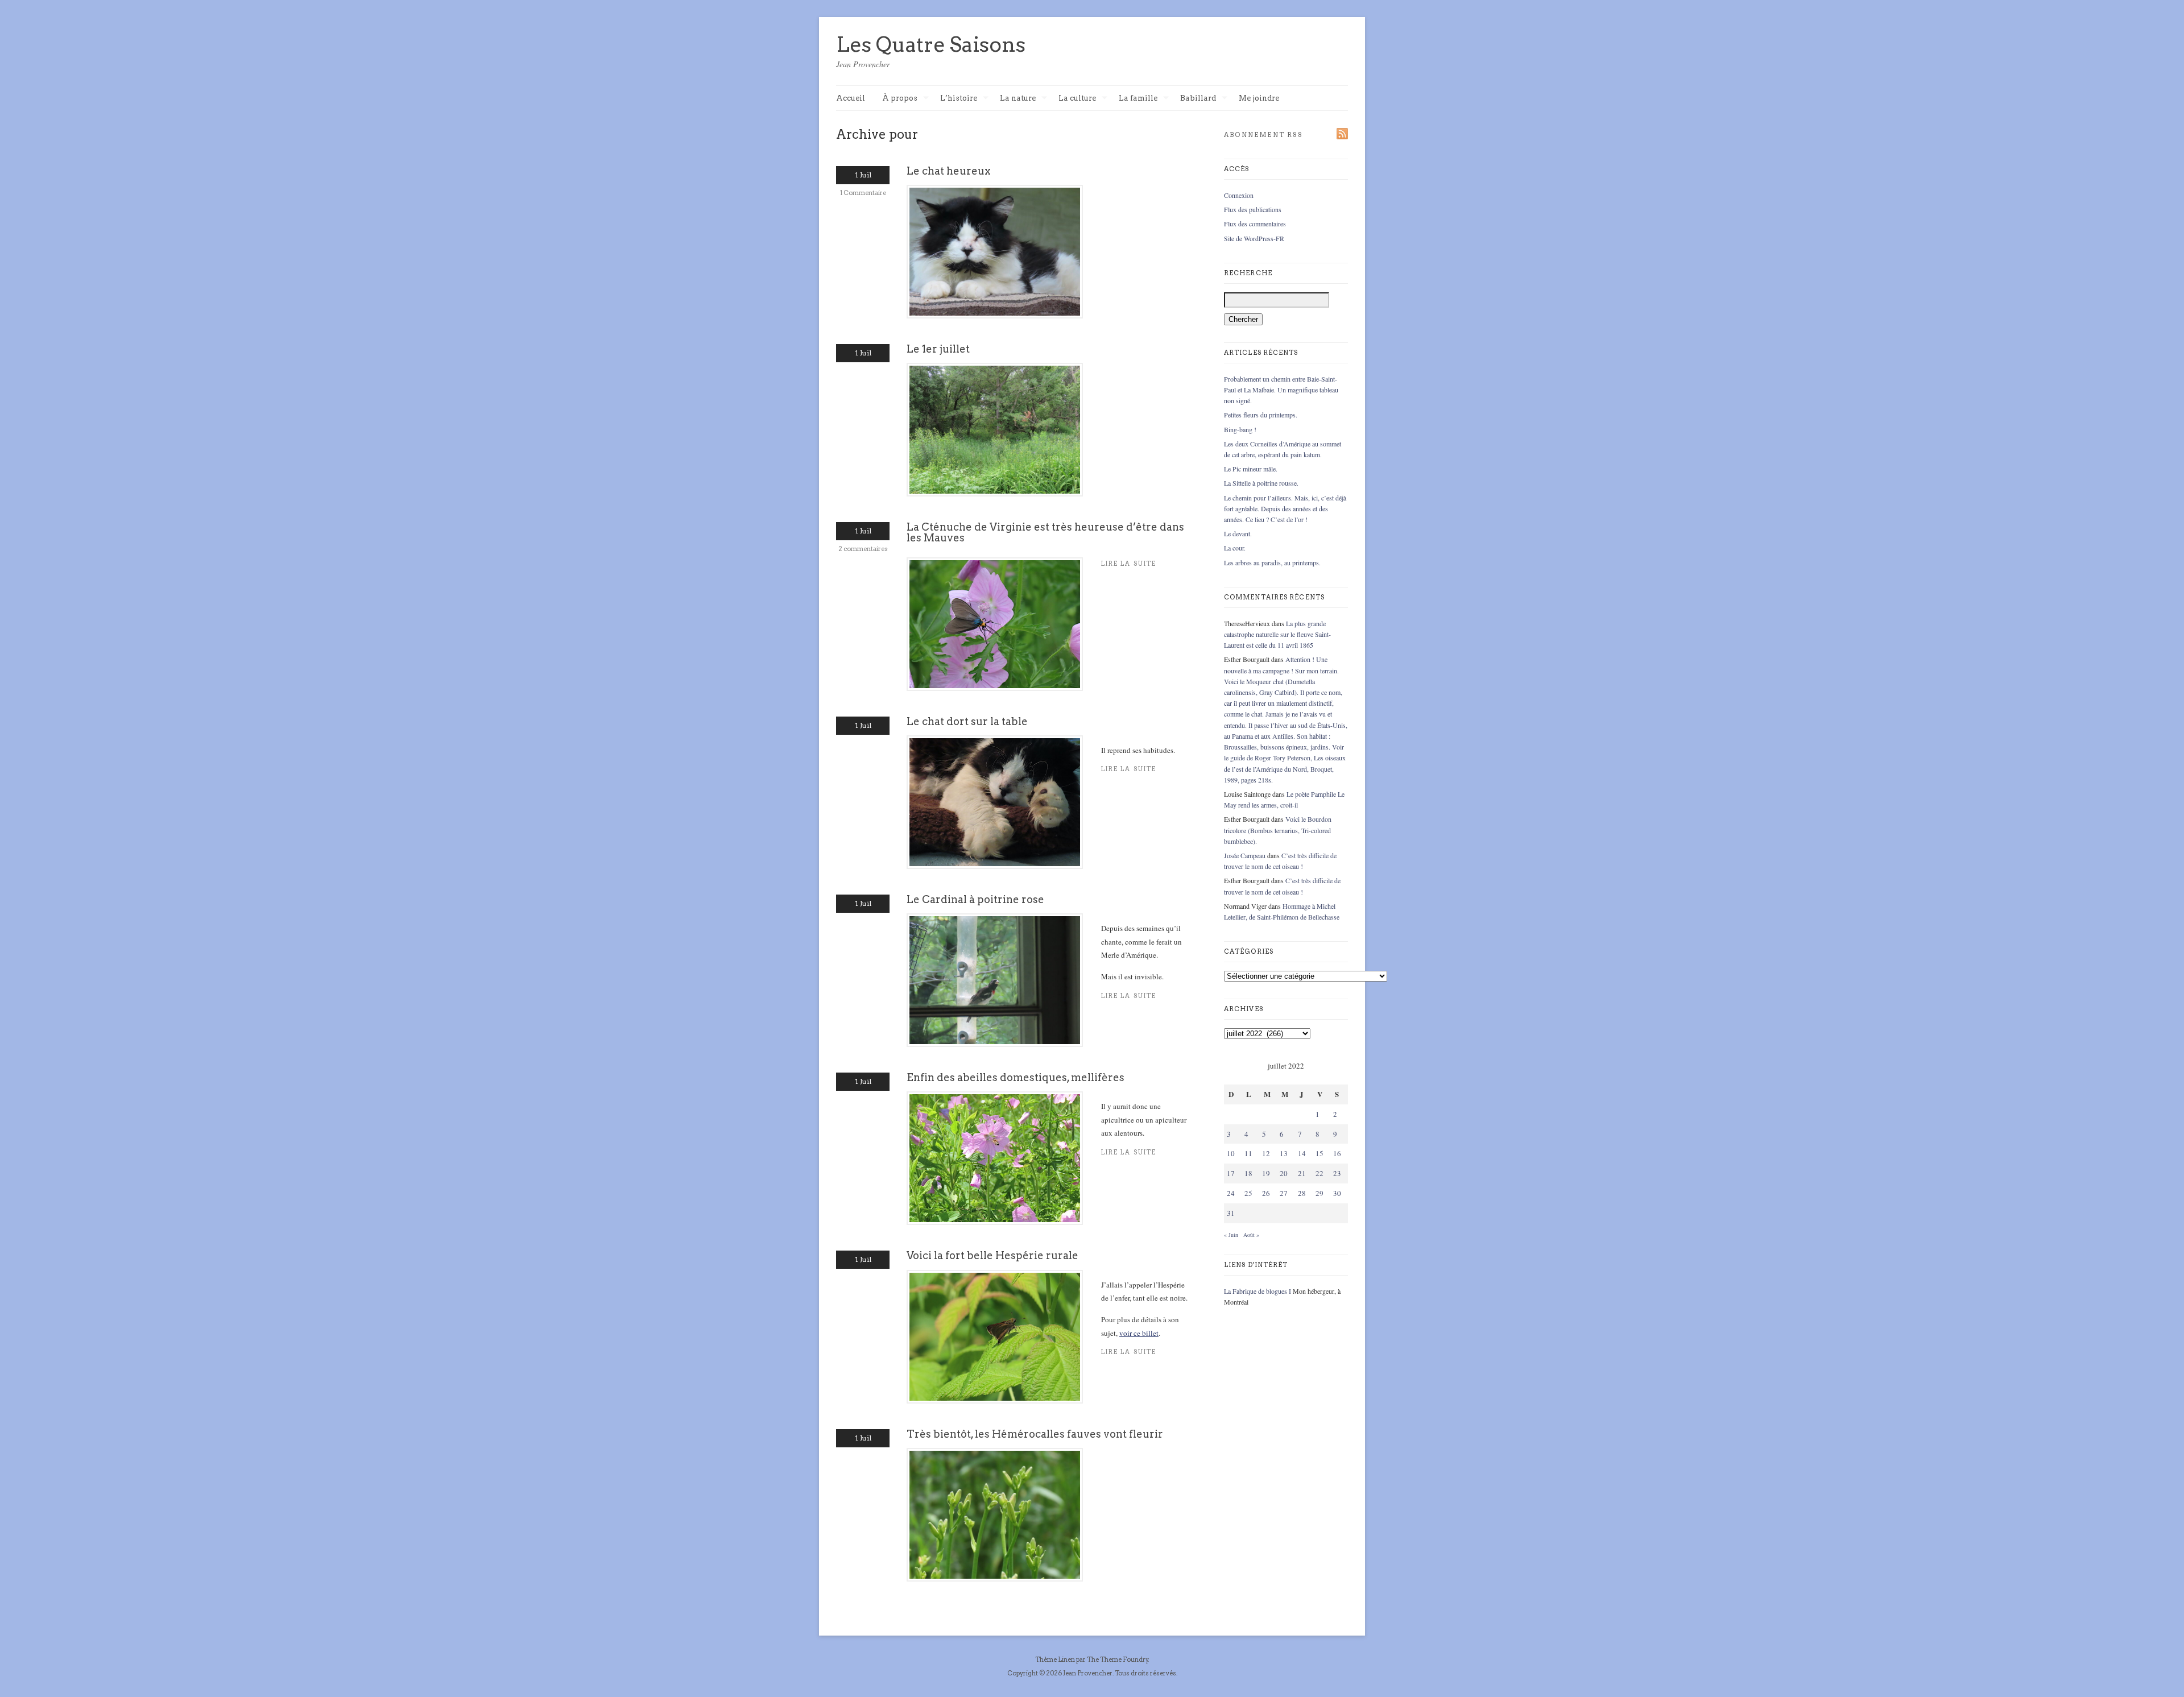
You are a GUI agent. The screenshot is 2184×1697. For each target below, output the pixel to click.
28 (1302, 1193)
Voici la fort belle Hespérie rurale (992, 1255)
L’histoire (959, 99)
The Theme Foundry (1118, 1659)
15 (1319, 1153)
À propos (900, 99)
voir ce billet (1139, 1333)
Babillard (1198, 99)
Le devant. (1238, 533)
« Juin (1231, 1235)
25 (1248, 1193)
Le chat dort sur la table (967, 721)
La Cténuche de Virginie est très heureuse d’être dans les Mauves (1045, 532)
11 (1248, 1153)
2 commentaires (863, 549)
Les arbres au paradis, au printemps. (1272, 562)
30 (1337, 1193)
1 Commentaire (863, 193)
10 (1231, 1153)
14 (1302, 1153)
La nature (1018, 99)
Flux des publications (1253, 209)
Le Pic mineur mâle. (1251, 469)
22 (1319, 1173)
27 (1284, 1193)
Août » (1251, 1235)
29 (1319, 1193)
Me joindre (1259, 98)
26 (1266, 1193)
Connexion (1239, 195)
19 (1266, 1173)
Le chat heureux (949, 171)
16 (1337, 1153)
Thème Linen (1056, 1659)
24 (1231, 1193)
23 (1337, 1173)
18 (1248, 1173)
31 (1231, 1213)
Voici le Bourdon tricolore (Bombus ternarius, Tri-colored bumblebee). (1278, 830)
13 (1284, 1153)
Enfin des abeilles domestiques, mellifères (1016, 1077)
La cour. (1235, 548)
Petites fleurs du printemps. (1261, 415)
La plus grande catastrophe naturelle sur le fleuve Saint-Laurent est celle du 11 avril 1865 (1277, 634)
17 (1231, 1173)
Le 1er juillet (938, 349)
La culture (1077, 99)
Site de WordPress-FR (1254, 238)
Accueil (851, 98)
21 (1302, 1173)
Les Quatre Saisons (931, 44)
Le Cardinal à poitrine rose (975, 899)
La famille (1138, 99)
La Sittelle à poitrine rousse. (1261, 483)
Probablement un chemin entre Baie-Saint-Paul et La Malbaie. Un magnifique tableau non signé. (1281, 390)
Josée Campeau (1245, 855)
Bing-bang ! (1240, 429)
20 (1284, 1173)
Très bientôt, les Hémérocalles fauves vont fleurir (1035, 1434)
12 (1266, 1153)
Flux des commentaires (1255, 223)
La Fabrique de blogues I (1258, 1291)
